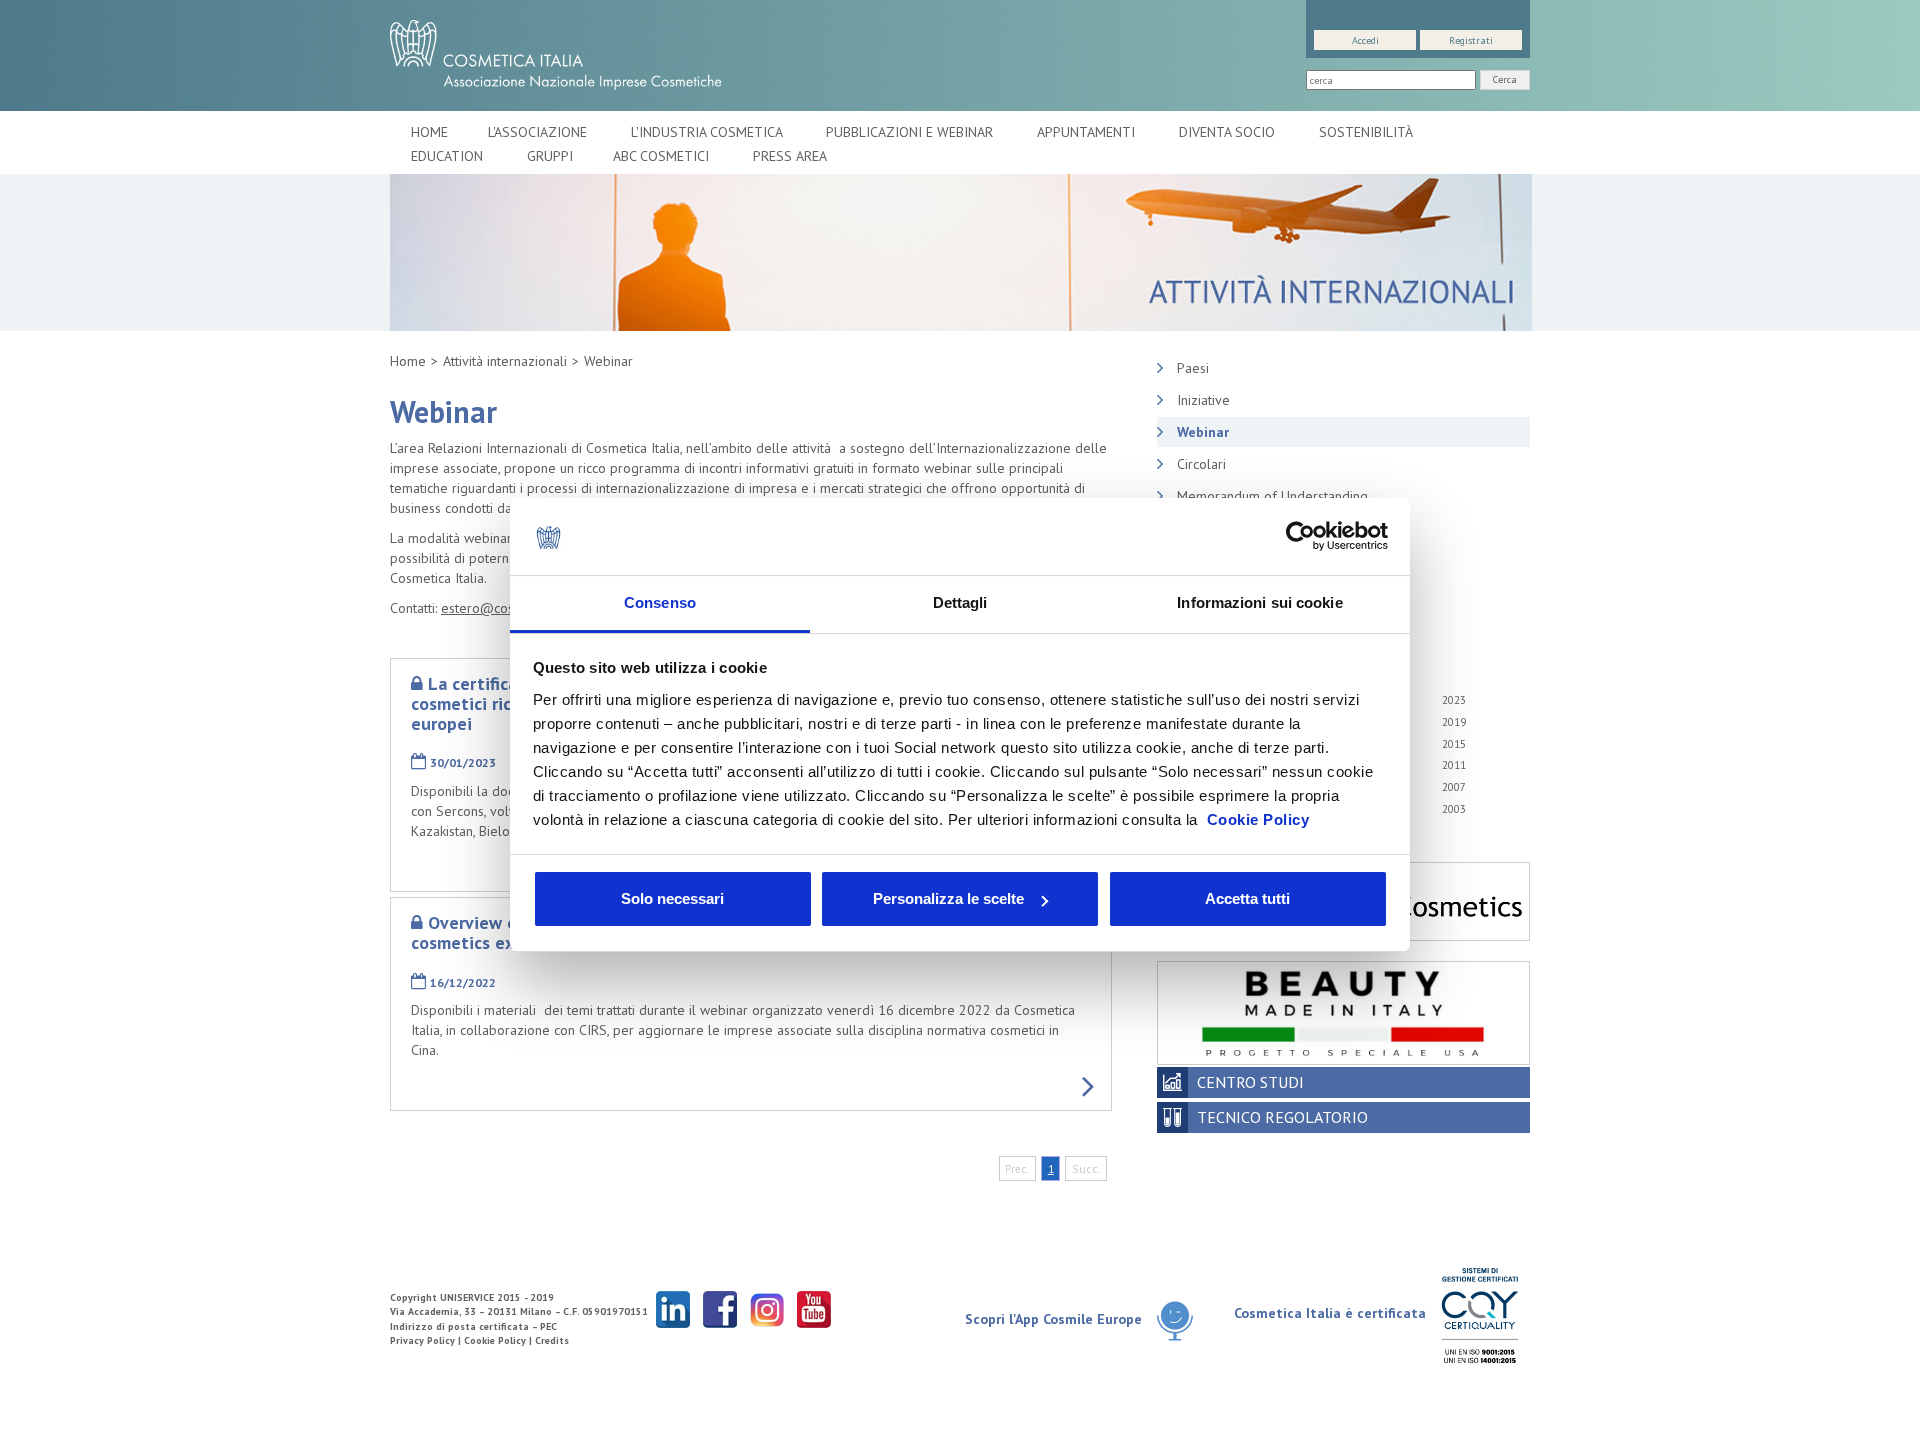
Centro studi (1250, 1082)
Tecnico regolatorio (1282, 1117)
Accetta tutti (1247, 898)
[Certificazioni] (1479, 1314)
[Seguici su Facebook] (720, 1308)
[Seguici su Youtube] (814, 1308)
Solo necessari (672, 898)
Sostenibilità (1367, 132)
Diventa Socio (1229, 132)
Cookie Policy (1258, 819)
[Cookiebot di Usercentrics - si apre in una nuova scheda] (1300, 537)
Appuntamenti (1088, 132)
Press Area (790, 156)
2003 (1454, 809)
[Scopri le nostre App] (1182, 1320)
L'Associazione (539, 132)
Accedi (1365, 40)
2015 (1454, 744)
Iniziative (1203, 400)
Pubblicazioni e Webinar (911, 132)
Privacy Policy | (427, 1340)
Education (449, 156)
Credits (552, 1340)
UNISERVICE (467, 1297)
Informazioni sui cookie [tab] (1259, 602)
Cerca (1505, 79)
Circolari (1201, 464)
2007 (1454, 787)
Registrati (1471, 40)
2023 (1454, 700)
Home (429, 132)
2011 (1454, 765)
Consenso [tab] (660, 602)
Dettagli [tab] (960, 602)
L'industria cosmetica (708, 132)
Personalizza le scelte (948, 898)
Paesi (1193, 368)
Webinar (608, 361)
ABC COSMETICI (663, 156)
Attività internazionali (505, 361)
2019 (1454, 722)
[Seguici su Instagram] (767, 1308)
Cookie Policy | (499, 1340)
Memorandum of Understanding (1272, 496)
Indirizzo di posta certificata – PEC (473, 1326)
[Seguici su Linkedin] (673, 1308)
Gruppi (550, 156)
